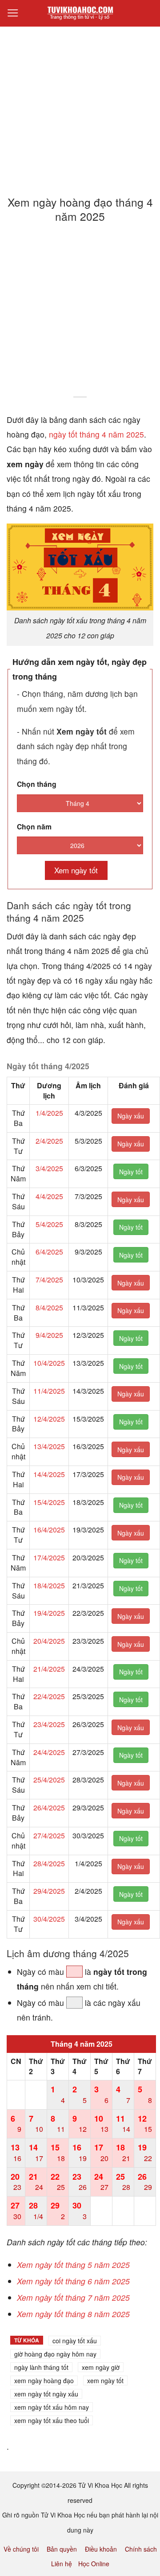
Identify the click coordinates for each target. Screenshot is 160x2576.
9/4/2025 (49, 1335)
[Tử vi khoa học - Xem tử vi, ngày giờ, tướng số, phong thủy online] (80, 13)
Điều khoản (101, 2549)
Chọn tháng (37, 784)
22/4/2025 (49, 1696)
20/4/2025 (49, 1641)
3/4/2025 (49, 1168)
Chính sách (141, 2549)
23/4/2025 (49, 1724)
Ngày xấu (131, 1116)
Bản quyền (62, 2549)
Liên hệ (62, 2564)
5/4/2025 (49, 1224)
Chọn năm (34, 827)
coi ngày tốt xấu (75, 2341)
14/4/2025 (49, 1474)
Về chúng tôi (21, 2549)
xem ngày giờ (101, 2367)
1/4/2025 (49, 1113)
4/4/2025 (49, 1196)
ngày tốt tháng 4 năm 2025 (96, 434)
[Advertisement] (80, 106)
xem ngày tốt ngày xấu (46, 2394)
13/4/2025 (49, 1446)
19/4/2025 (49, 1613)
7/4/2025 (49, 1280)
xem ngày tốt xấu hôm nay (52, 2407)
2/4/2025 (49, 1141)
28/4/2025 (49, 1863)
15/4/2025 (49, 1502)
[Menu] (13, 13)
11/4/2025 (49, 1391)
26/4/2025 (49, 1808)
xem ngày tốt (105, 2381)
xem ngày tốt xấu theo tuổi (52, 2420)
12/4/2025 (49, 1419)
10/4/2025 (49, 1363)
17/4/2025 (49, 1558)
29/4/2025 (49, 1891)
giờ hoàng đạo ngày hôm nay (55, 2354)
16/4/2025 (49, 1530)
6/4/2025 (49, 1252)
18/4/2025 (49, 1585)
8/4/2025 (49, 1308)
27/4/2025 (49, 1835)
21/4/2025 (49, 1669)
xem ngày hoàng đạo (44, 2381)
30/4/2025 (49, 1919)
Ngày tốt (131, 1172)
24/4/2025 (49, 1752)
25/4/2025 (49, 1780)
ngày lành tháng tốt (41, 2367)
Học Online (94, 2564)
